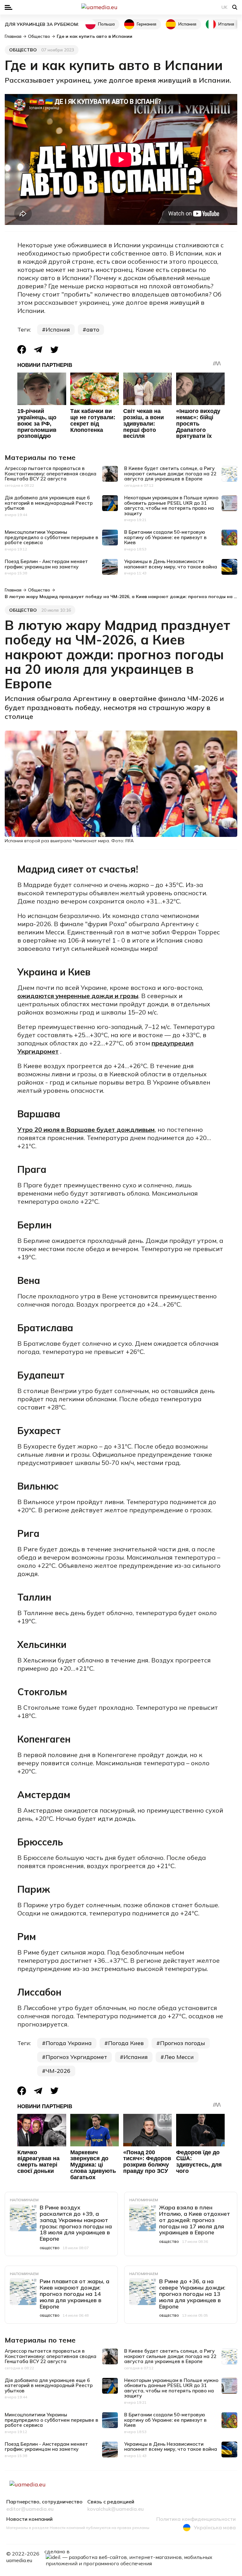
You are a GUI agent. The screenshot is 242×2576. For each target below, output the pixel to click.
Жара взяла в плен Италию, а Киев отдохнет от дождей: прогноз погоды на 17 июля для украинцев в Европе (195, 2220)
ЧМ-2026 (58, 2071)
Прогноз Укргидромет (76, 2057)
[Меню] (9, 7)
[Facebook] (22, 350)
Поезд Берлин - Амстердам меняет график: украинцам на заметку (46, 564)
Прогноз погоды (183, 2043)
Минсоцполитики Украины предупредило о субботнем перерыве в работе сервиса (52, 537)
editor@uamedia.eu (30, 2509)
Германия (147, 24)
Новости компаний (29, 2519)
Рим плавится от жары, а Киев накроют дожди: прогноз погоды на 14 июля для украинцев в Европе (75, 2294)
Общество (23, 50)
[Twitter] (55, 350)
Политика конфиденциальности (196, 2519)
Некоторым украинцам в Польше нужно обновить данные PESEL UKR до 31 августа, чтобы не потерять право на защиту (171, 506)
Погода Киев (126, 2043)
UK (225, 7)
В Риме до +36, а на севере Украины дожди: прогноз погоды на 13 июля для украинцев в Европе (192, 2294)
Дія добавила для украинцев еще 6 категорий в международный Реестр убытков (49, 503)
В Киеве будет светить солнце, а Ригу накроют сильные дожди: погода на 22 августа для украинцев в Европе (170, 473)
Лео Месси (179, 2057)
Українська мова (215, 2527)
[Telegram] (38, 350)
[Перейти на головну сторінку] (121, 7)
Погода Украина (69, 2043)
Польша (106, 24)
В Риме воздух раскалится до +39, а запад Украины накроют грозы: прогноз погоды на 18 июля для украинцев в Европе (76, 2223)
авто (93, 329)
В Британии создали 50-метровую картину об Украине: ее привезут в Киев (165, 537)
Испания (187, 24)
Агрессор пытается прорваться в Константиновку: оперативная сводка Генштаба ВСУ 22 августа (51, 473)
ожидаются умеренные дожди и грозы (78, 996)
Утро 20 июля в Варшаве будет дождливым (86, 1129)
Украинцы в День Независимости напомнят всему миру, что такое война (171, 564)
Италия (226, 24)
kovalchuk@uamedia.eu (115, 2509)
